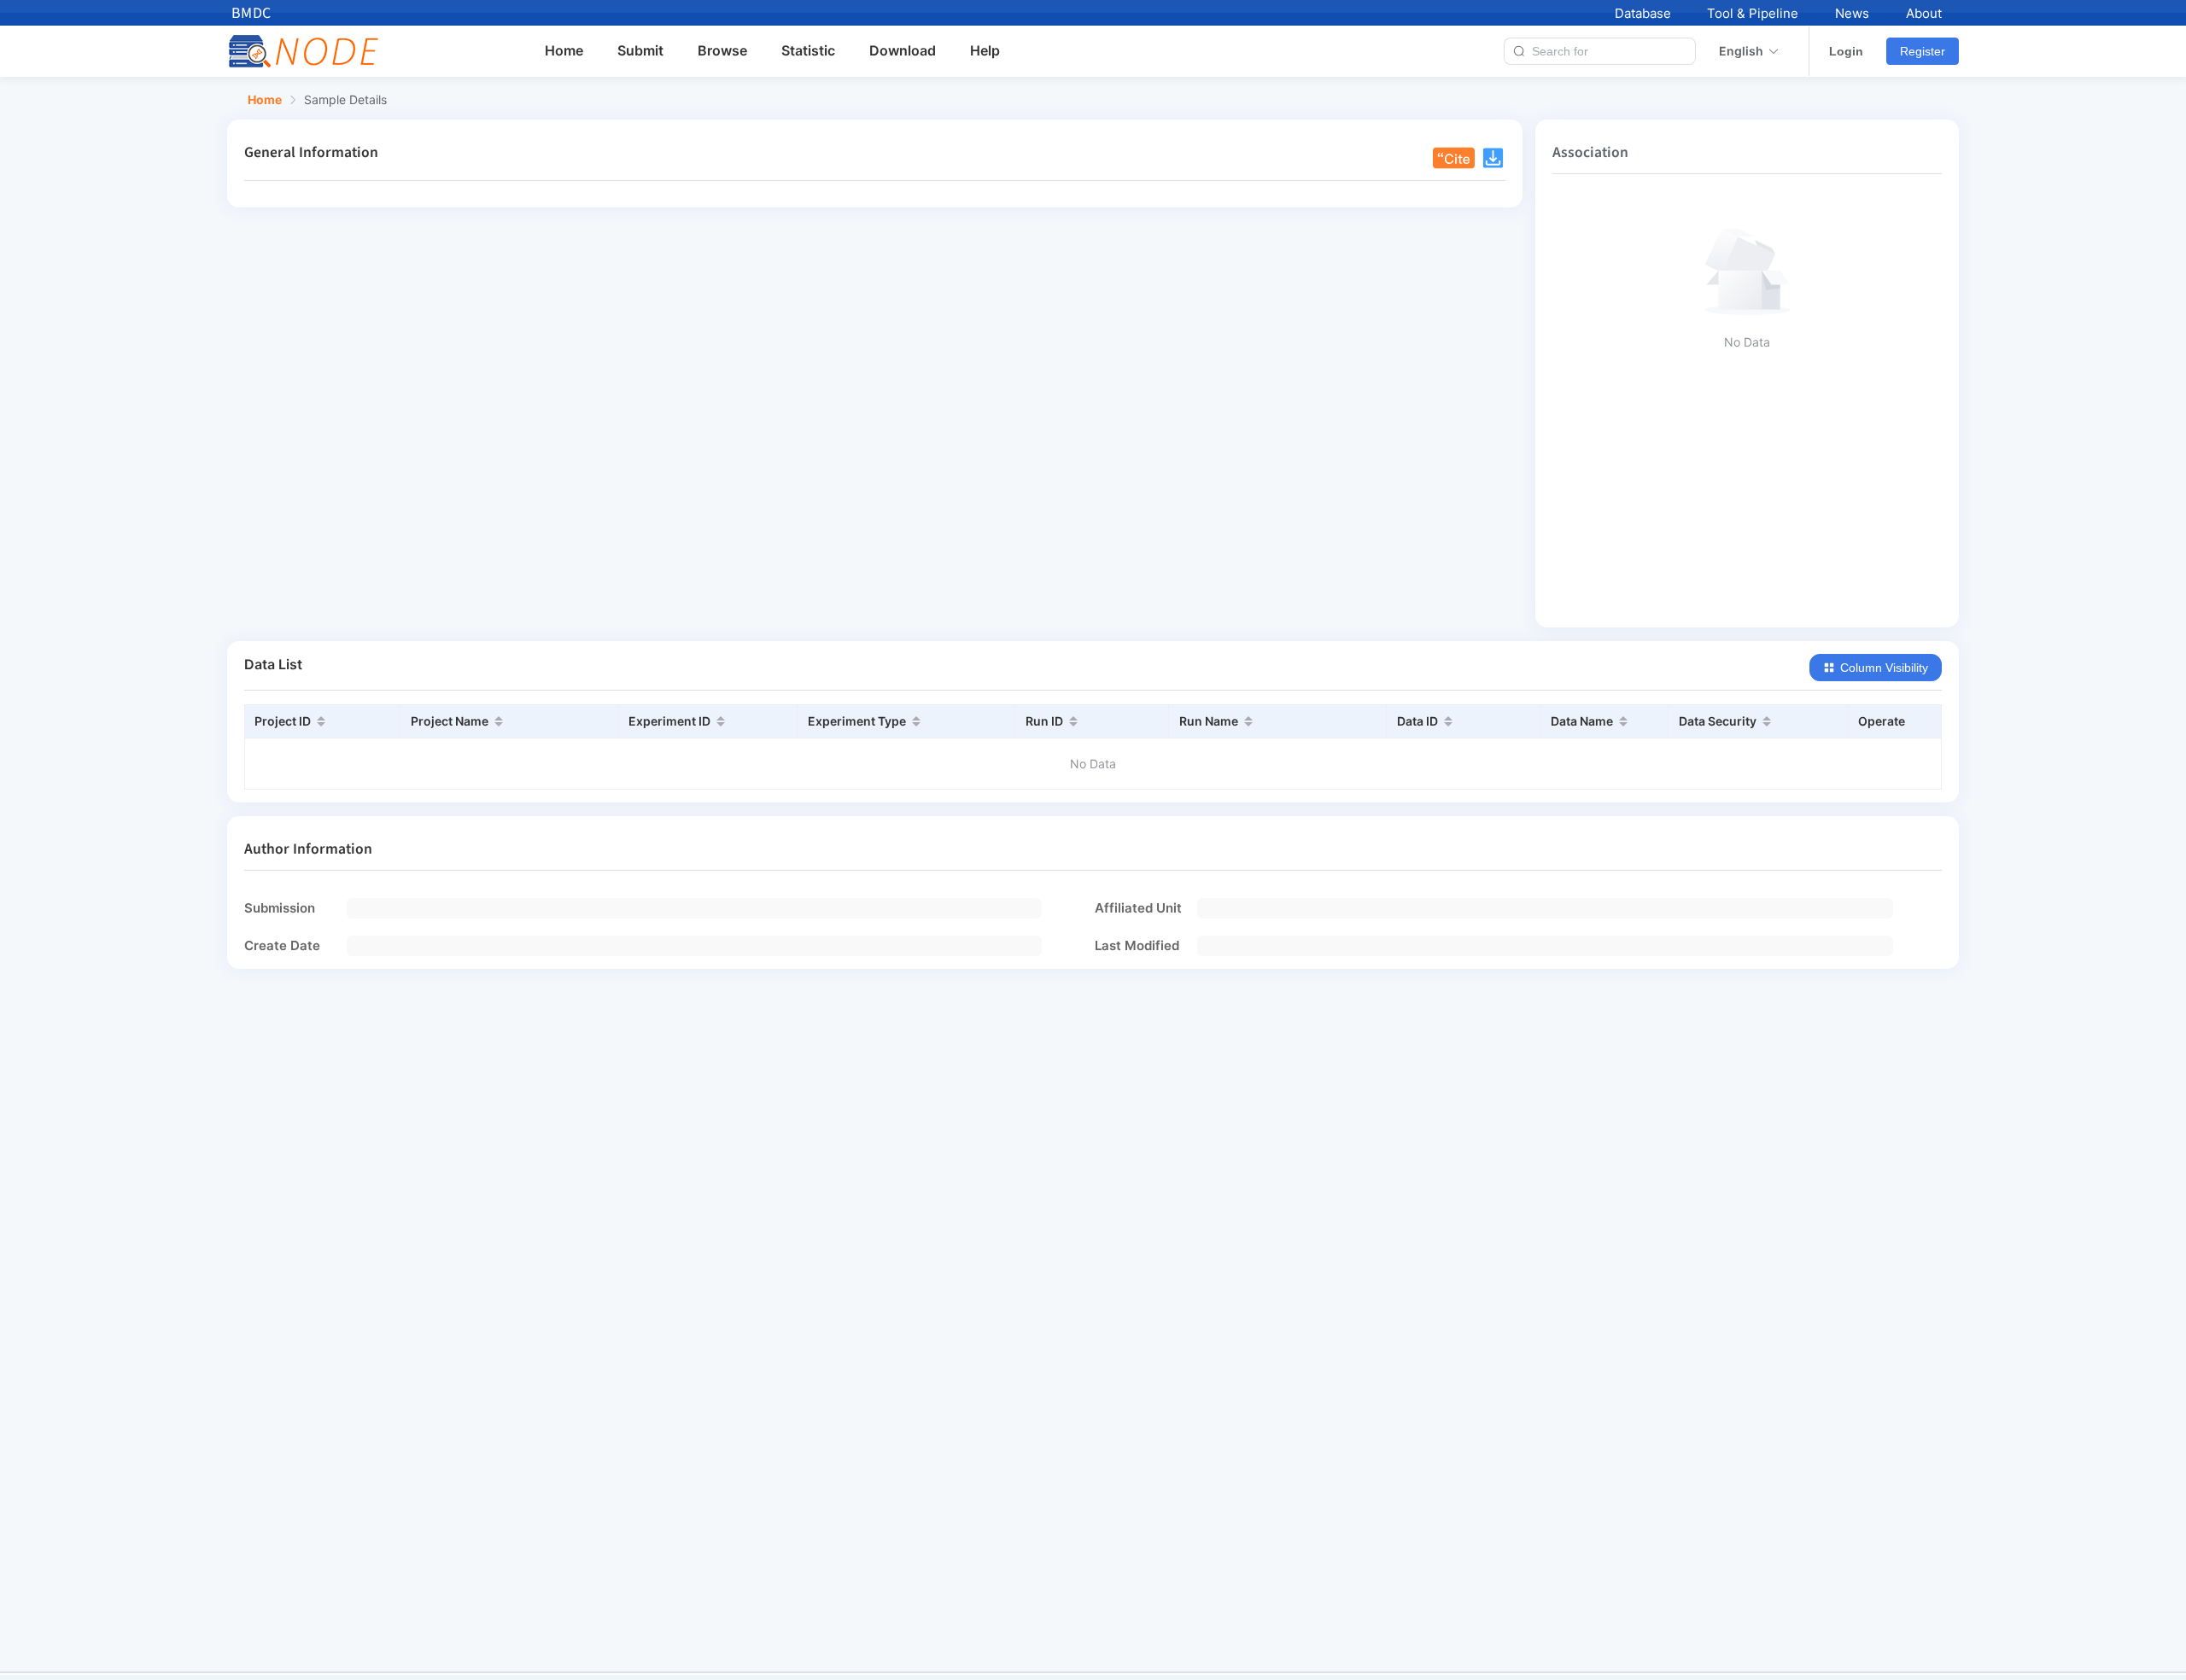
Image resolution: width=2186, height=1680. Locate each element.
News (1852, 13)
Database (1643, 13)
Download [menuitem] (903, 50)
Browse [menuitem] (722, 50)
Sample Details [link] (345, 100)
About (1924, 13)
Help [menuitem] (985, 50)
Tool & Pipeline (1753, 13)
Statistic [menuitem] (808, 50)
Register (1923, 51)
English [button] (1741, 51)
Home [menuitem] (564, 50)
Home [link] (265, 100)
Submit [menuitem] (640, 50)
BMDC (251, 13)
